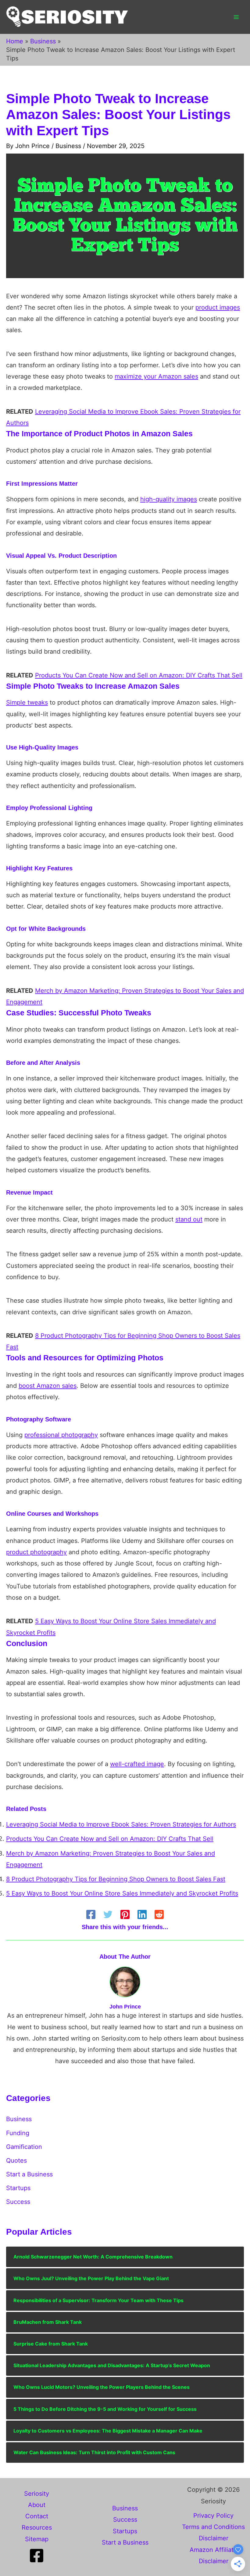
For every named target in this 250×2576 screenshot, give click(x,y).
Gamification (24, 2147)
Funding (18, 2133)
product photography (36, 1552)
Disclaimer (214, 2538)
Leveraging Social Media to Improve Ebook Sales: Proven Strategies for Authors (121, 1824)
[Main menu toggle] (236, 17)
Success (18, 2202)
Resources (37, 2527)
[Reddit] (159, 1914)
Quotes (16, 2161)
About (37, 2505)
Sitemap (37, 2539)
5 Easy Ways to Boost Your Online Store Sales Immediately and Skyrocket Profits (122, 1893)
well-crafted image (137, 1764)
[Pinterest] (125, 1914)
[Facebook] (91, 1914)
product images (218, 307)
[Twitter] (108, 1914)
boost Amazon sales (48, 1386)
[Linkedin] (142, 1914)
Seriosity (37, 2494)
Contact (37, 2516)
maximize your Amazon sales (156, 376)
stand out (189, 1219)
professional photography (61, 1435)
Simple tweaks (27, 702)
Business (68, 146)
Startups (18, 2188)
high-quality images (169, 499)
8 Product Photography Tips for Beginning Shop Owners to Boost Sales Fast (116, 1879)
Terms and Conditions (213, 2527)
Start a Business (29, 2174)
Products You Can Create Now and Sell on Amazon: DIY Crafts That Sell (139, 675)
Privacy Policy (213, 2516)
